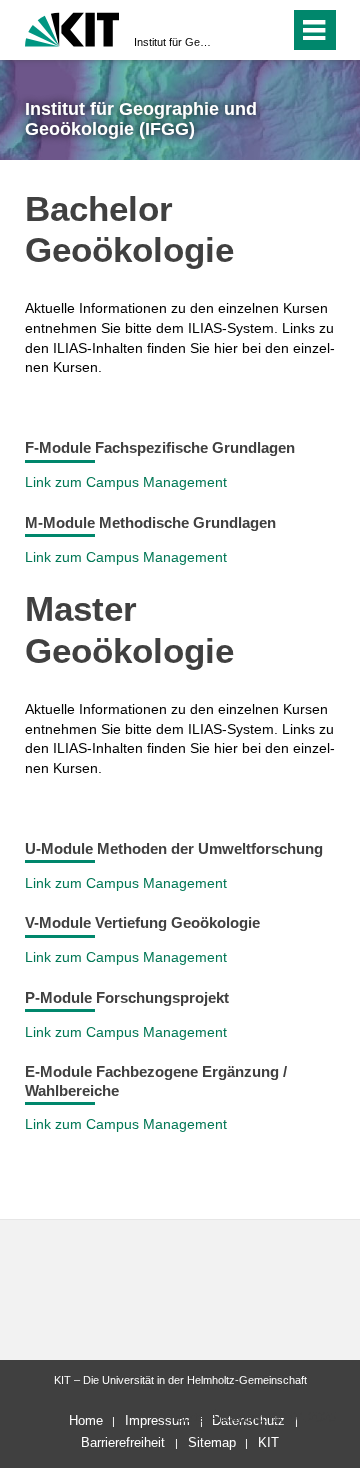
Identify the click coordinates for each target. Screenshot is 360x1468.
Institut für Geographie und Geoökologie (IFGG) (174, 42)
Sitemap (212, 1442)
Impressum (157, 1420)
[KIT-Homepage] (72, 27)
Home (86, 1420)
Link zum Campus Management (126, 482)
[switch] (238, 30)
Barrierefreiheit (123, 1442)
